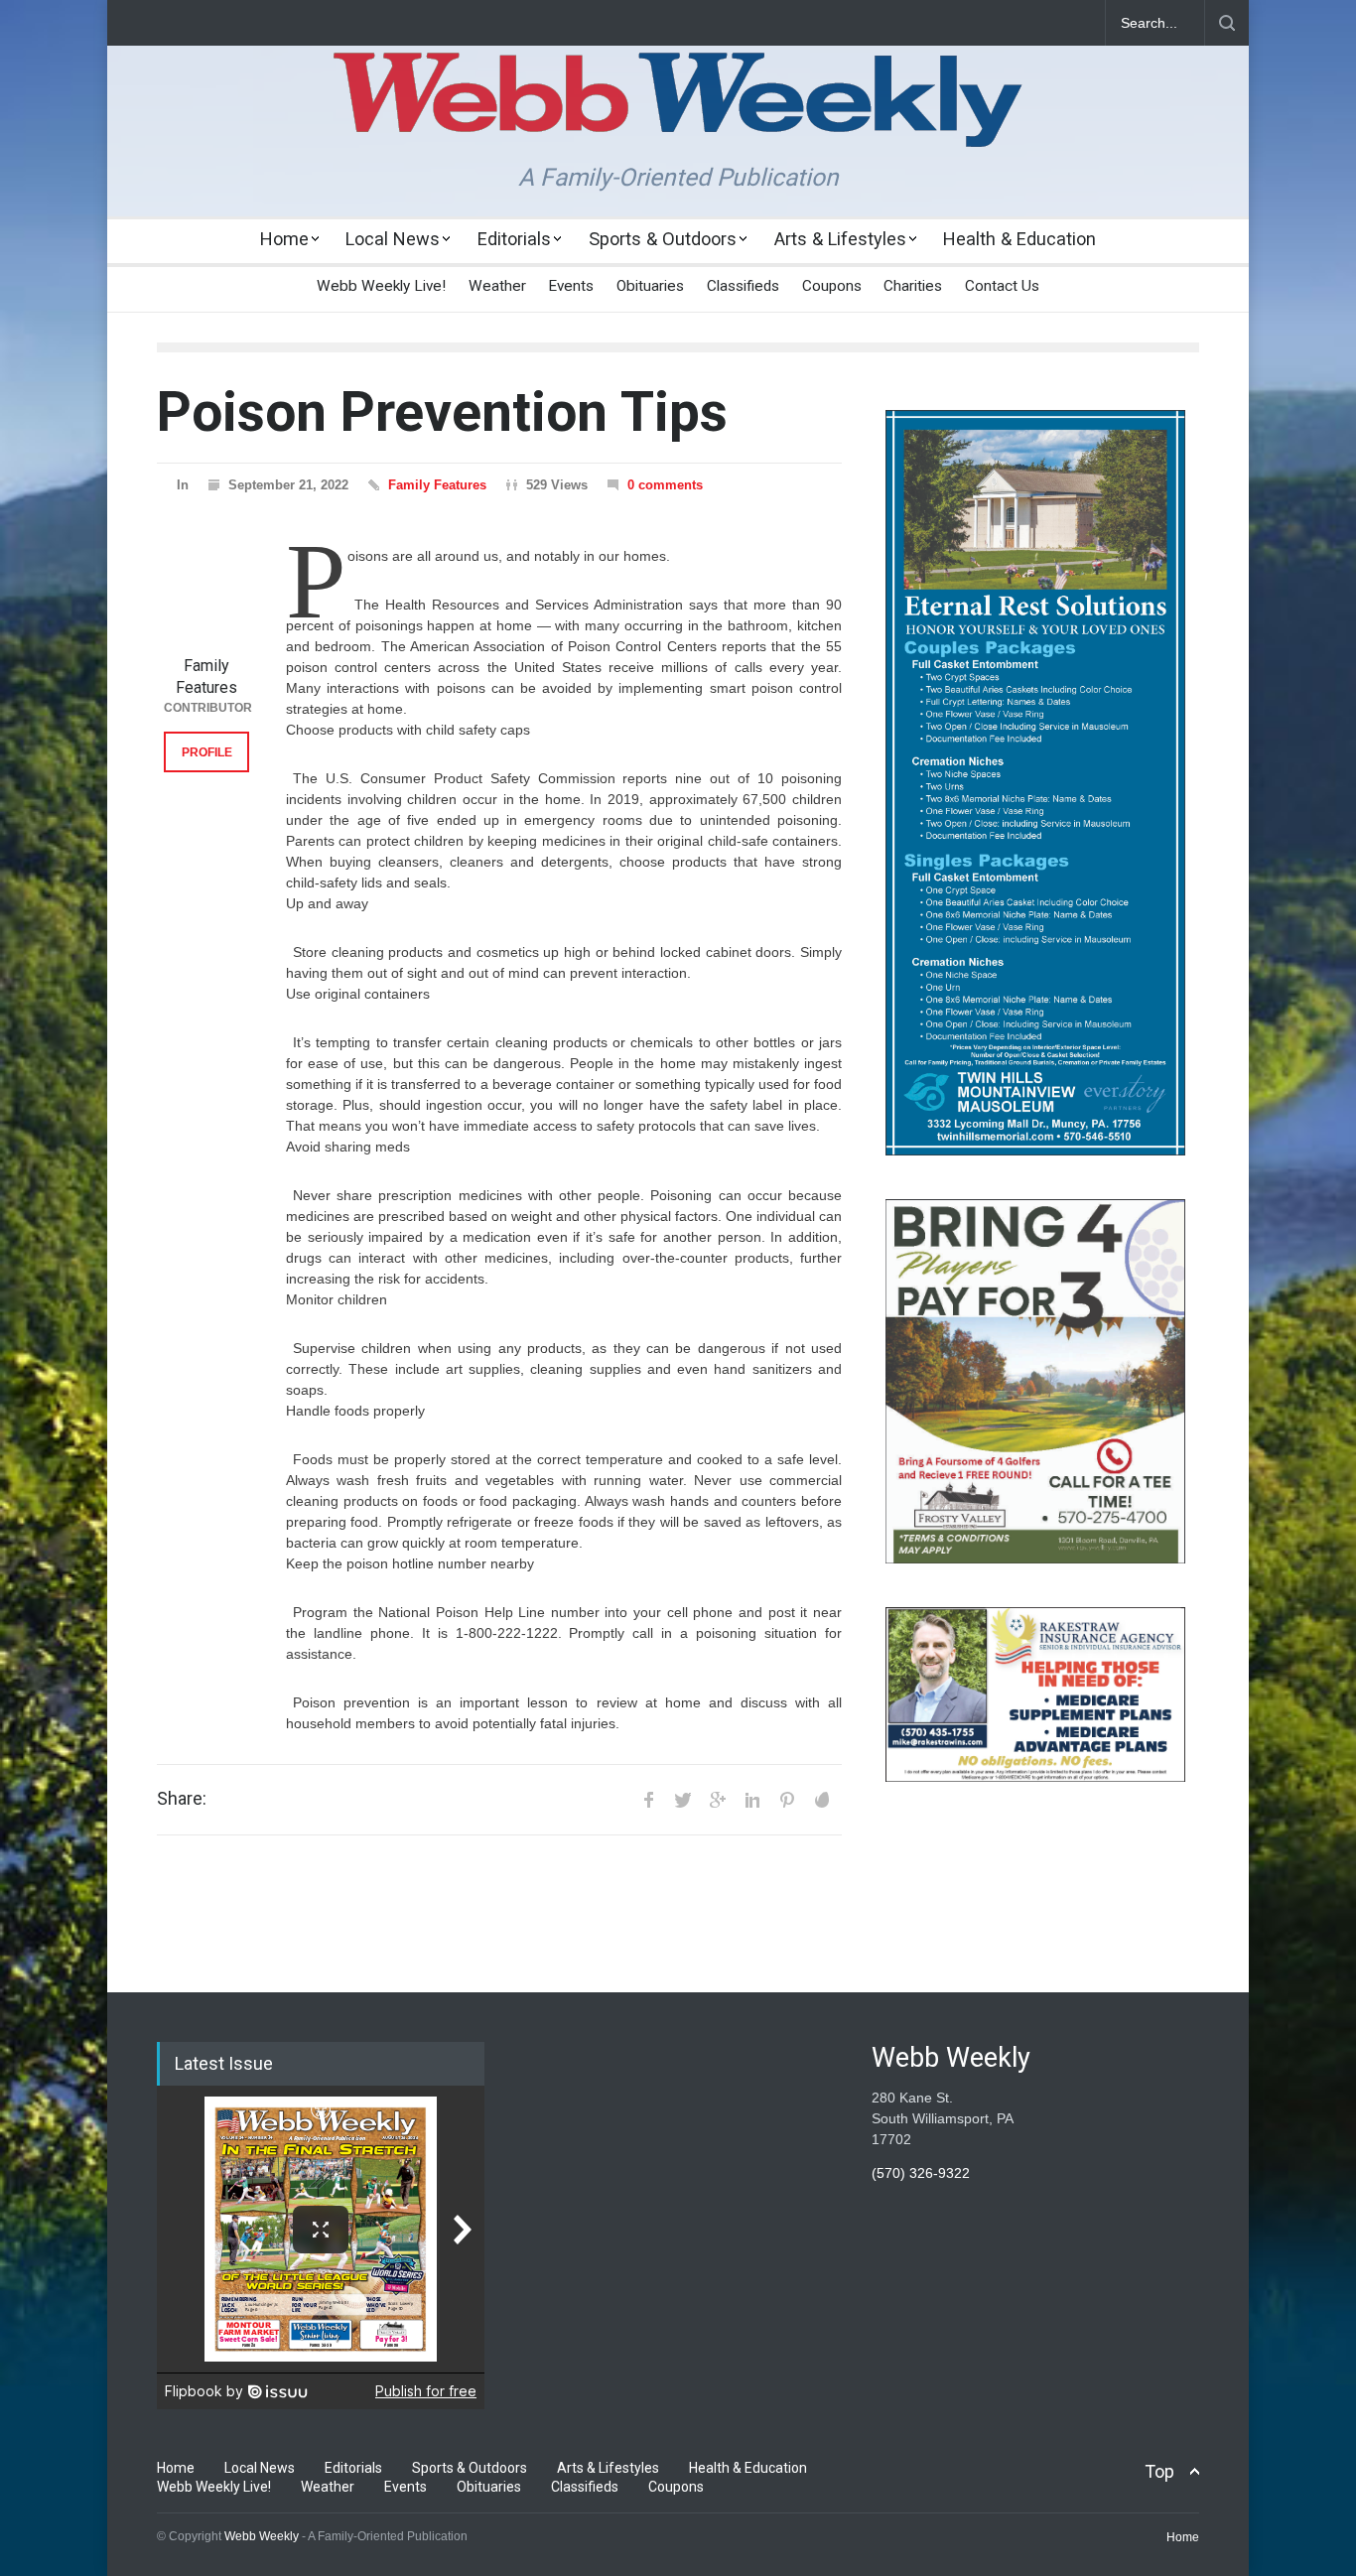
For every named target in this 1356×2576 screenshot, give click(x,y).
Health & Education (1019, 239)
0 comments (665, 485)
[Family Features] (206, 603)
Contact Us (1002, 286)
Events (571, 286)
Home (284, 239)
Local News (393, 239)
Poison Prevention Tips (442, 412)
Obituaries (650, 286)
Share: (182, 1799)
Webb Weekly (262, 2536)
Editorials (514, 239)
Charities (913, 286)
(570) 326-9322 (921, 2173)
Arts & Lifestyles (840, 239)
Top (1159, 2471)
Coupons (832, 286)
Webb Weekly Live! (381, 286)
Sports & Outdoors (663, 239)
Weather (497, 286)
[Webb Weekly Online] (678, 115)
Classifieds (743, 286)
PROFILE (207, 752)
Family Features (437, 485)
